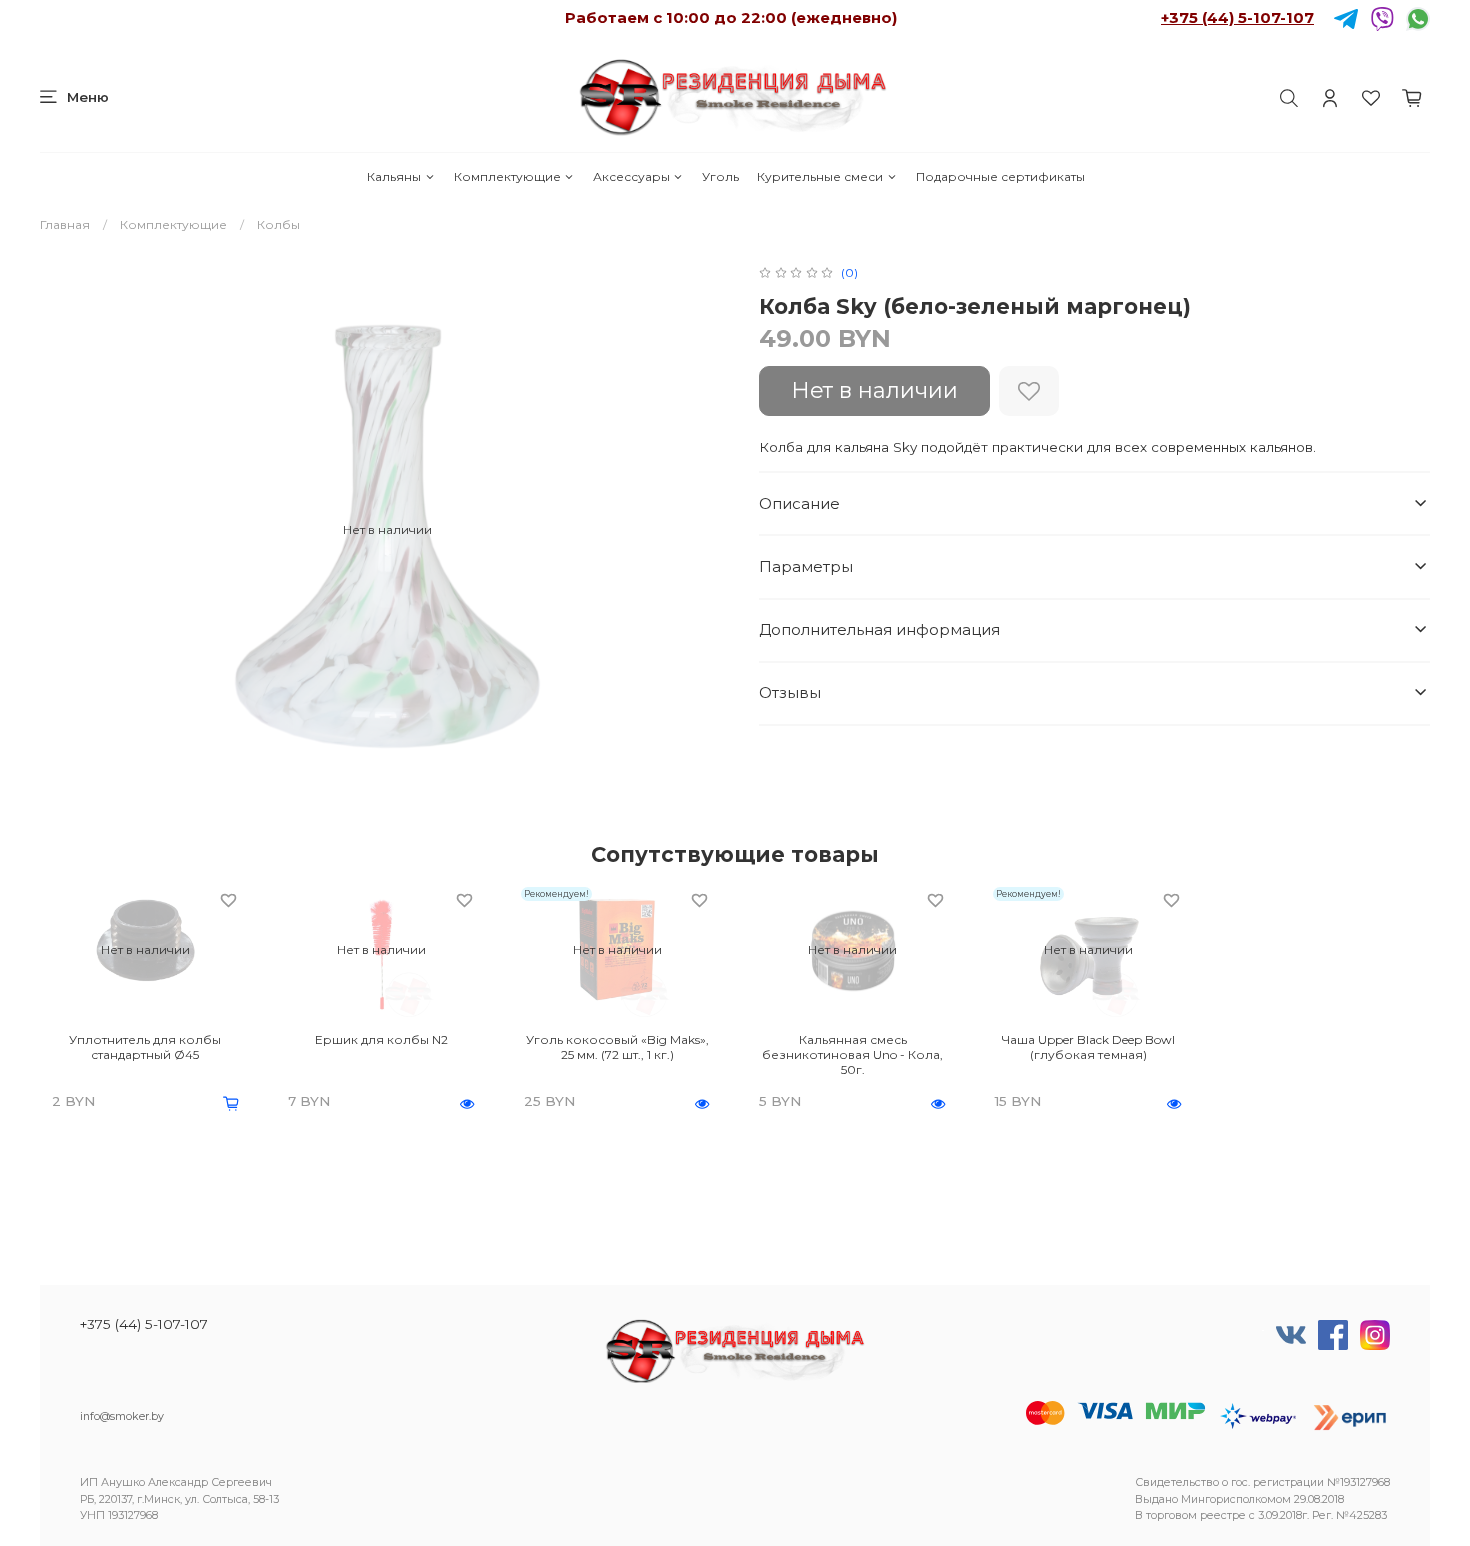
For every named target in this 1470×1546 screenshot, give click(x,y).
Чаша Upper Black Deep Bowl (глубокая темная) (1088, 1047)
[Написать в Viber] (1382, 17)
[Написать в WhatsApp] (1418, 17)
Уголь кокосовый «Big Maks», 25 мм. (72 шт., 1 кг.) (617, 1047)
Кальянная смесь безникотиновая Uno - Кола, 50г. (852, 1054)
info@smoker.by (122, 1416)
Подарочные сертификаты (1000, 176)
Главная (65, 224)
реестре (1223, 1515)
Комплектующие (507, 176)
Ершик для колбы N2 (381, 1039)
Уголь (720, 176)
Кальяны (394, 176)
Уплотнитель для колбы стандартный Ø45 (145, 1047)
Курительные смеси (820, 176)
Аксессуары (631, 176)
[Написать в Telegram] (1346, 17)
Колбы (278, 224)
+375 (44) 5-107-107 (1237, 17)
